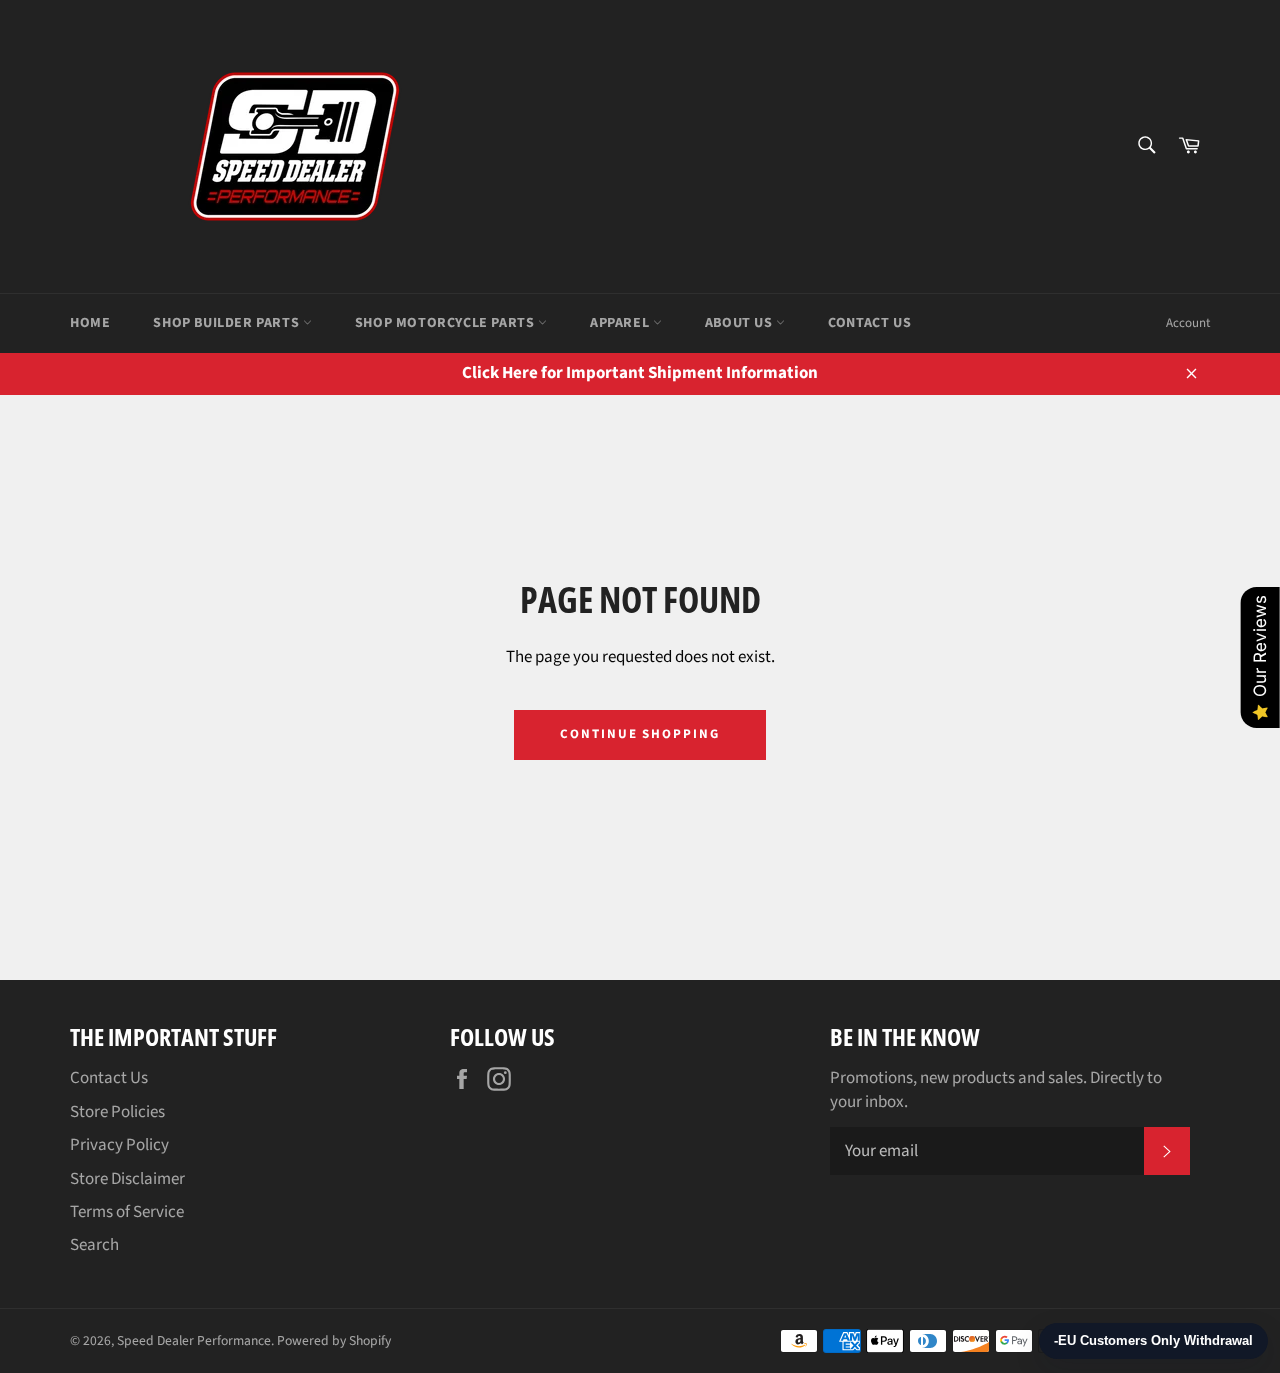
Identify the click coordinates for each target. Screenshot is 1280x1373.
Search (94, 1245)
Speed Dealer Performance (194, 1340)
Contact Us (869, 323)
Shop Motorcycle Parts (446, 323)
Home (90, 323)
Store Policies (117, 1112)
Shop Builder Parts (227, 323)
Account (1188, 323)
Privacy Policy (119, 1145)
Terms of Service (127, 1212)
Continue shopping (640, 734)
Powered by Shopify (334, 1340)
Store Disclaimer (127, 1179)
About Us (740, 323)
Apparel (621, 323)
